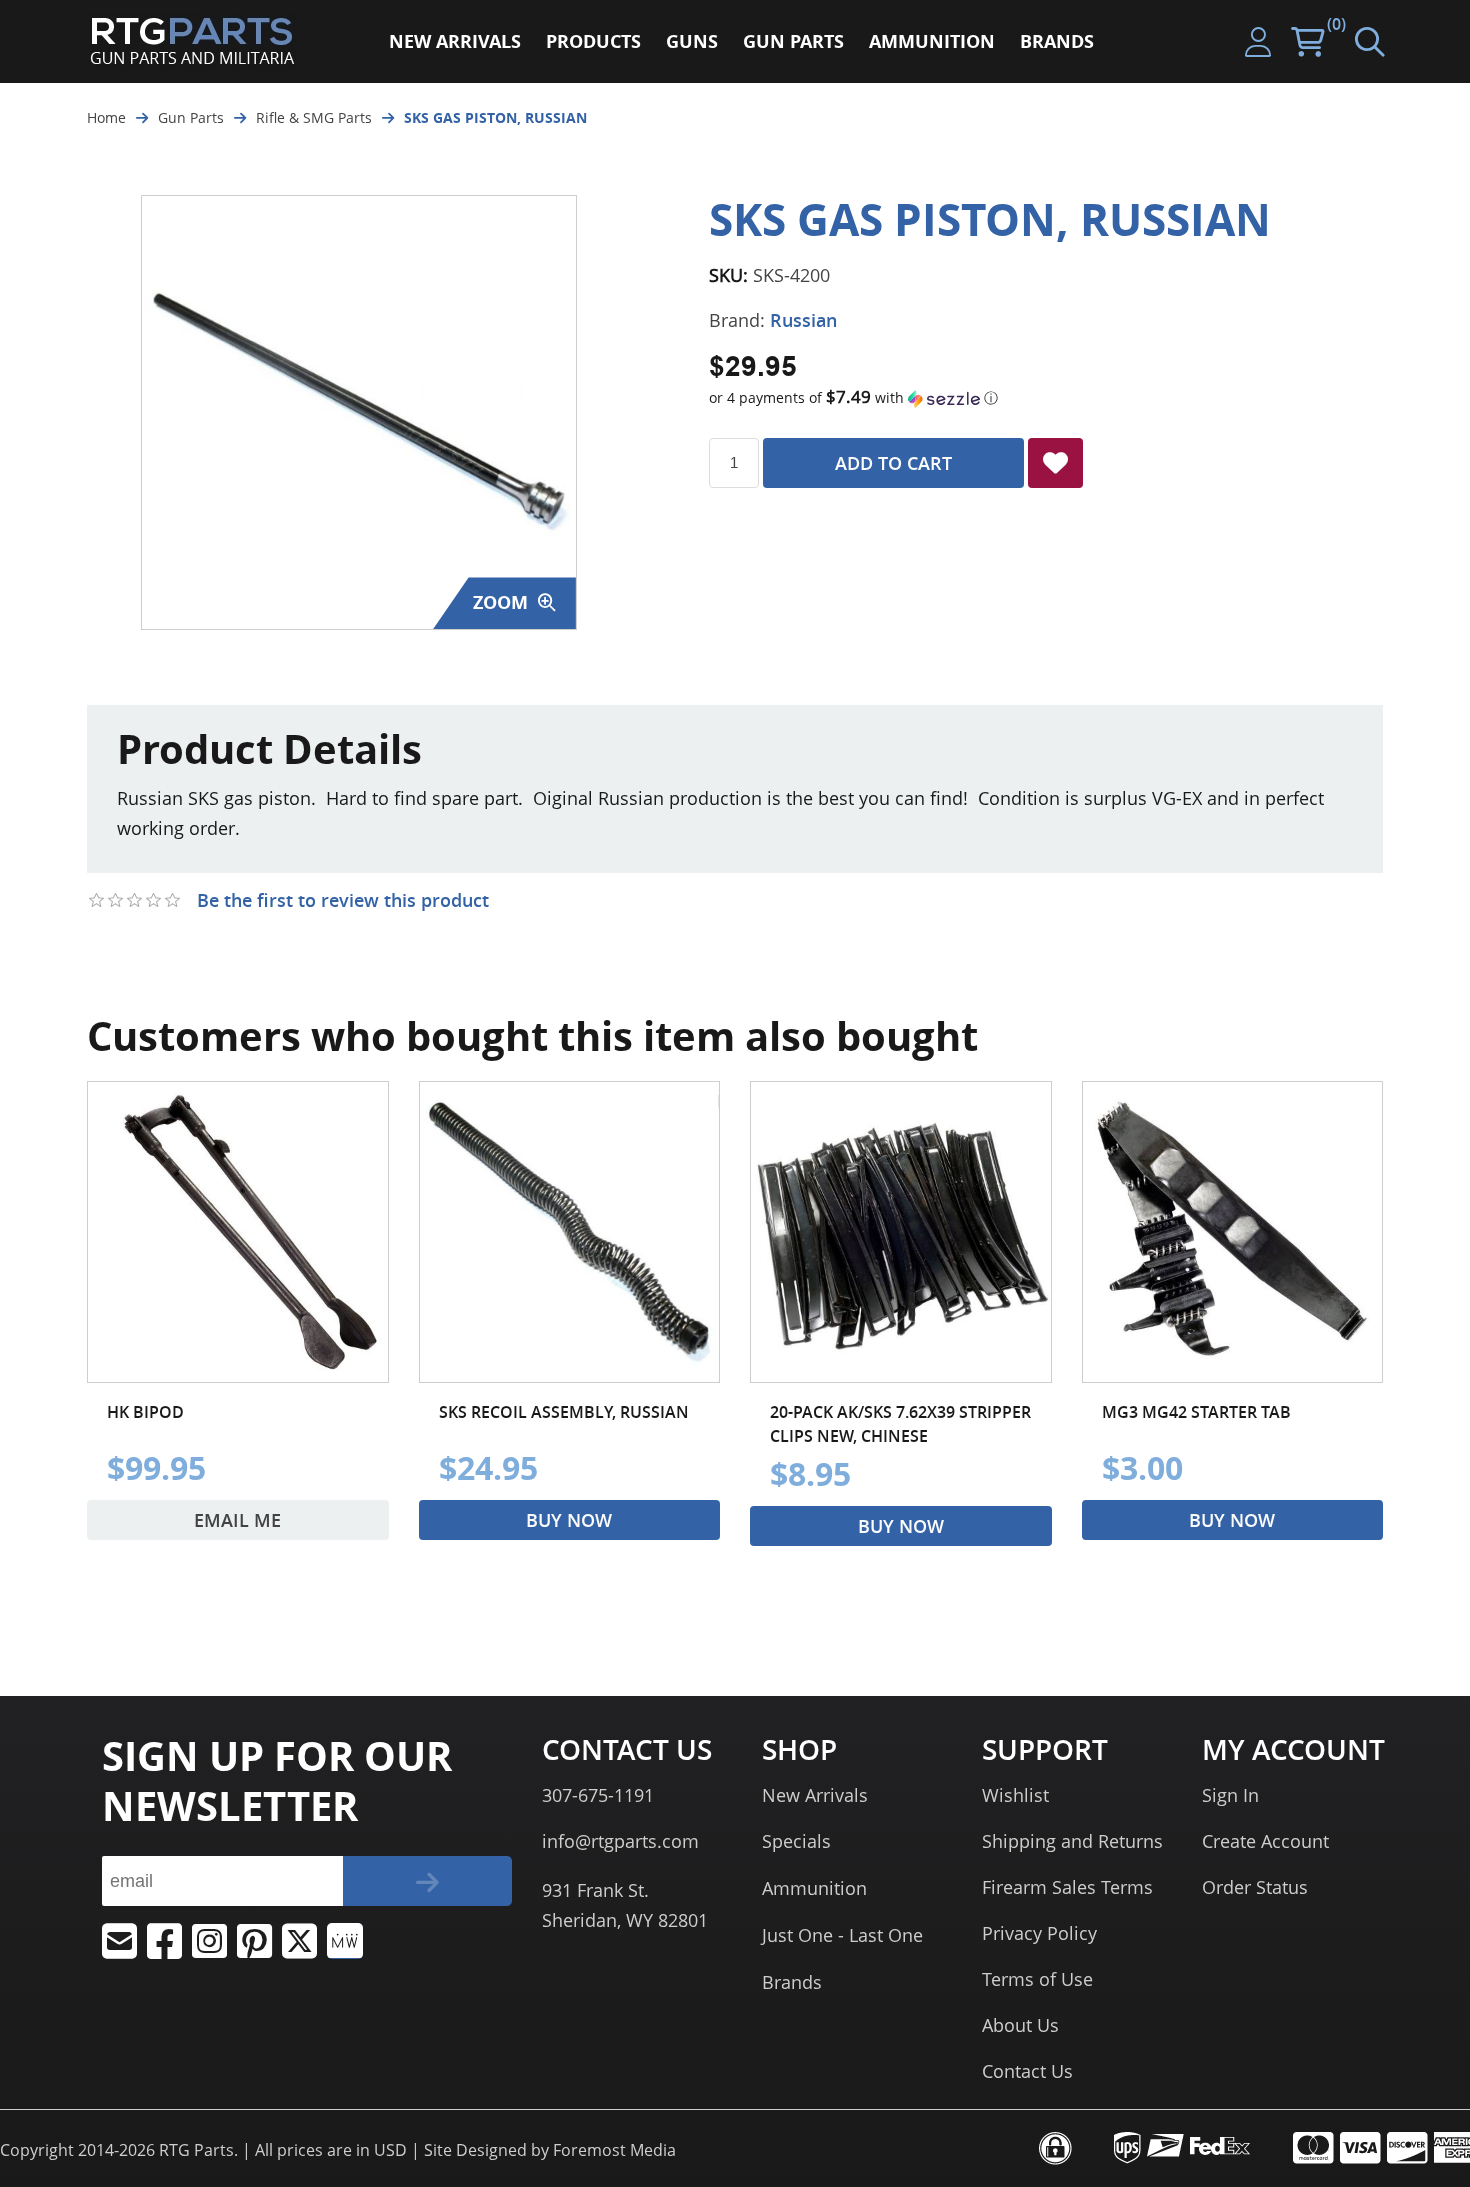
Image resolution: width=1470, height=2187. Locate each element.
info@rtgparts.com (620, 1841)
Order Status (1255, 1887)
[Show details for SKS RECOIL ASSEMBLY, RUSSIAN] (570, 1232)
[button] (1046, 398)
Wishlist (1015, 1795)
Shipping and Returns (1072, 1841)
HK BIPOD (145, 1412)
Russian (803, 320)
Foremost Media (614, 2150)
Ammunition (814, 1888)
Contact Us (1027, 2071)
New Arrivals (815, 1795)
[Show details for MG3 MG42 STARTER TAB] (1233, 1232)
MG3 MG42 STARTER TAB (1196, 1412)
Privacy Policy (1039, 1933)
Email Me (237, 1520)
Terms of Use (1037, 1979)
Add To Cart (893, 463)
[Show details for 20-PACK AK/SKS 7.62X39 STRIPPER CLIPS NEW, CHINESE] (901, 1232)
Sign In (1230, 1795)
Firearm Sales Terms (1067, 1887)
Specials (796, 1841)
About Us (1020, 2025)
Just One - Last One (842, 1935)
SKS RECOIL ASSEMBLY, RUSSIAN (564, 1412)
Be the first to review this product (343, 900)
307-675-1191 (598, 1795)
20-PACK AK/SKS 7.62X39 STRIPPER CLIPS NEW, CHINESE (900, 1424)
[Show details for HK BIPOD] (238, 1232)
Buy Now (569, 1520)
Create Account (1265, 1841)
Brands (792, 1982)
